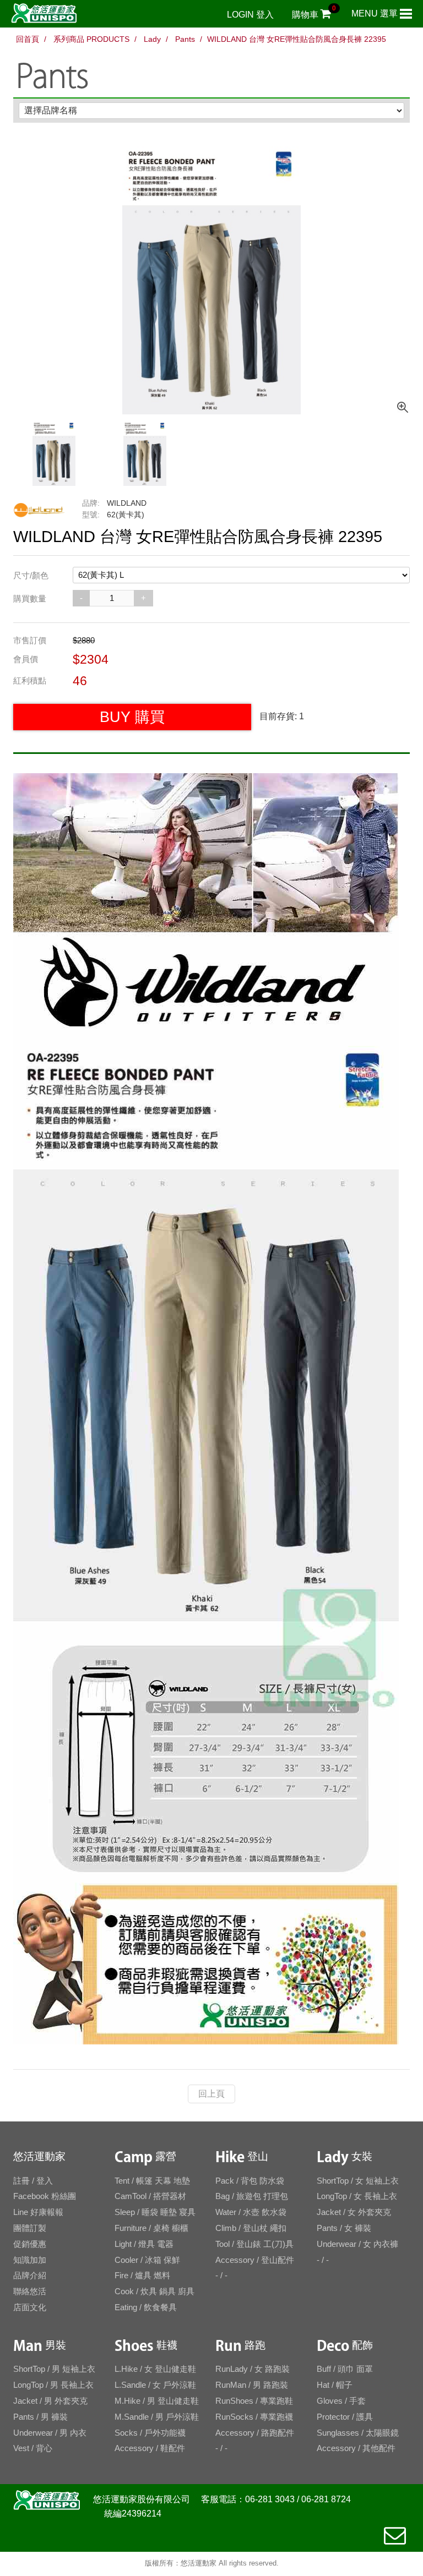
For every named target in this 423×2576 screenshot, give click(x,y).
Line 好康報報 (38, 2212)
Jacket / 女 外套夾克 (354, 2212)
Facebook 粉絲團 (45, 2196)
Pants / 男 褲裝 (40, 2417)
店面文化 (30, 2307)
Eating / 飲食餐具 (146, 2307)
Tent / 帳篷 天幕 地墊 (152, 2181)
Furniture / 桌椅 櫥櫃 (151, 2228)
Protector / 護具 (345, 2417)
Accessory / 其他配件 (356, 2448)
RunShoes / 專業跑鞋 (254, 2401)
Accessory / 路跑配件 (255, 2433)
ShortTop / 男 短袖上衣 (54, 2369)
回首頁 (28, 39)
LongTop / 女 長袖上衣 (357, 2196)
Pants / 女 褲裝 (344, 2228)
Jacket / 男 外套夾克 (50, 2401)
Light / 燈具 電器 (144, 2244)
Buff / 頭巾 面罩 (345, 2369)
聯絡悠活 (30, 2291)
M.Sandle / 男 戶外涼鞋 (157, 2417)
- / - (221, 2275)
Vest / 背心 (33, 2448)
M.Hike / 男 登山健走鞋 (157, 2401)
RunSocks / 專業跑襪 (254, 2417)
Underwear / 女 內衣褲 (357, 2244)
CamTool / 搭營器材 (150, 2196)
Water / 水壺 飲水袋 (251, 2212)
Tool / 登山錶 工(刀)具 (254, 2244)
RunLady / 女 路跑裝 (253, 2369)
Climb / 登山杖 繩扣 (251, 2228)
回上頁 (211, 2094)
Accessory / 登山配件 (255, 2260)
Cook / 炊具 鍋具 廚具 (154, 2291)
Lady (151, 39)
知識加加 (30, 2260)
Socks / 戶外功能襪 (150, 2433)
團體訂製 (30, 2228)
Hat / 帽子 (335, 2385)
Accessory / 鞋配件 (150, 2448)
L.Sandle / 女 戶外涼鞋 (155, 2385)
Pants (184, 39)
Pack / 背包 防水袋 (250, 2181)
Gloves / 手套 (341, 2401)
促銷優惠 (30, 2244)
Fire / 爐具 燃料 (142, 2275)
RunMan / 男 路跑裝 (252, 2385)
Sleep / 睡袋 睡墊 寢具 (155, 2212)
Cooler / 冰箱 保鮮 (147, 2260)
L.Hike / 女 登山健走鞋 (155, 2369)
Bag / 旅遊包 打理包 (252, 2196)
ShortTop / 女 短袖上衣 (358, 2181)
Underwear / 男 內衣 (50, 2433)
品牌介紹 (30, 2275)
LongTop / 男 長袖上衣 (53, 2385)
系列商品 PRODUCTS (91, 39)
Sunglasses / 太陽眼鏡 (358, 2433)
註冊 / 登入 (33, 2181)
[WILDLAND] (39, 511)
